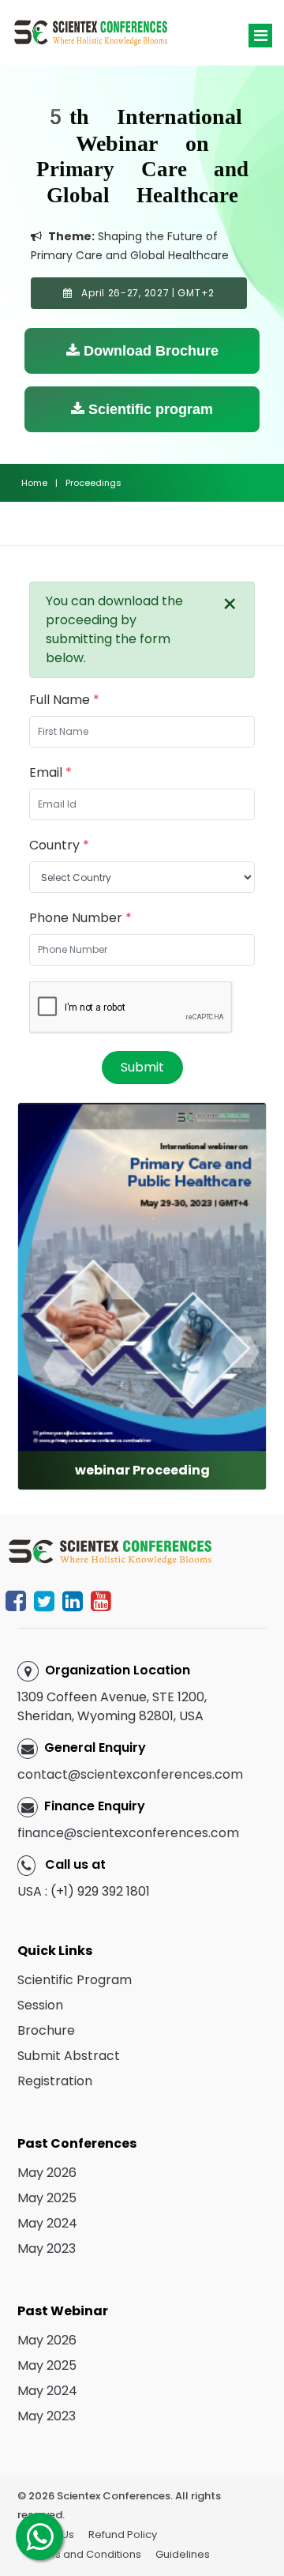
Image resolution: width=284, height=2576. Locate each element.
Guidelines (183, 2554)
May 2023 (47, 2248)
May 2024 (47, 2223)
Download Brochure (149, 351)
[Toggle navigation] (260, 36)
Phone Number (80, 918)
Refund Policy (123, 2535)
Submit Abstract (69, 2056)
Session (40, 2005)
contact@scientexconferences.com (130, 1774)
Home (34, 483)
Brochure (46, 2030)
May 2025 (47, 2198)
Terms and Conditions (85, 2554)
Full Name (64, 700)
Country (59, 845)
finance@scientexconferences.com (128, 1833)
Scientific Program (75, 1980)
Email (50, 772)
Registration (55, 2081)
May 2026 (47, 2173)
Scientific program (149, 409)
